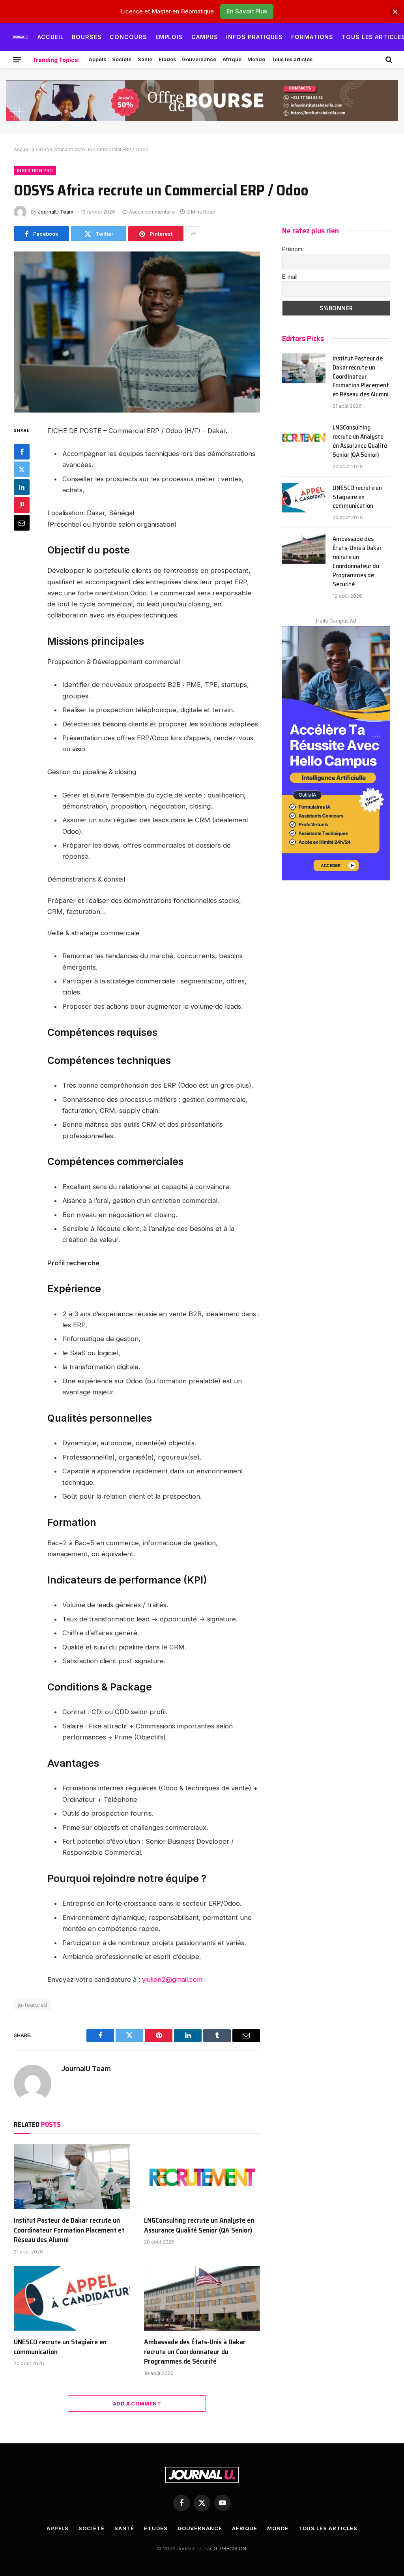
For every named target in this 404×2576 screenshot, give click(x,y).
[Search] (388, 60)
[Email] (22, 523)
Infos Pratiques (254, 37)
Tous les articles (292, 59)
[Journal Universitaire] (20, 37)
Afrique (232, 59)
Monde (256, 59)
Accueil (51, 37)
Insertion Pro (35, 171)
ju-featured (32, 2005)
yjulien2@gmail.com (172, 1979)
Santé (145, 59)
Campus (205, 37)
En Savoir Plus (247, 11)
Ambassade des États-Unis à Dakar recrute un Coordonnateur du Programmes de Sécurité (195, 2352)
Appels (97, 59)
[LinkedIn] (22, 487)
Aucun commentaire (152, 212)
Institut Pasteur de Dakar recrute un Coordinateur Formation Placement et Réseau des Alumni (69, 2230)
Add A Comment (137, 2403)
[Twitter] (22, 469)
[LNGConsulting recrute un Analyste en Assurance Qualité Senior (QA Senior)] (202, 2177)
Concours (128, 37)
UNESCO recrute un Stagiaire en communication (60, 2347)
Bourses (87, 37)
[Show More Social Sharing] (193, 234)
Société (122, 59)
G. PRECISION (230, 2548)
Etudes (167, 59)
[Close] (395, 12)
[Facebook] (22, 452)
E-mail (290, 277)
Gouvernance (199, 59)
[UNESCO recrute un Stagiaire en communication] (72, 2298)
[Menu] (17, 60)
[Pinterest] (22, 505)
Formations (312, 37)
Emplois (169, 37)
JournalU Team (56, 212)
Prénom (292, 249)
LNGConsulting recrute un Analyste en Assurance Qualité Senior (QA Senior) (199, 2225)
